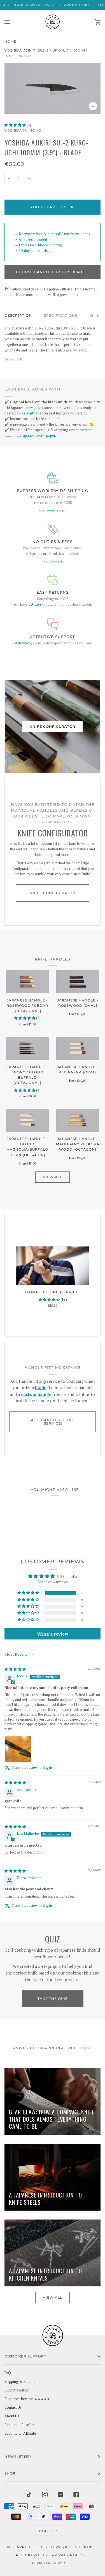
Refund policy (32, 2555)
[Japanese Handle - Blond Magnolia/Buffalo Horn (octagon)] (27, 1120)
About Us (12, 2416)
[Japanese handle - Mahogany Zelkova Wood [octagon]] (78, 1120)
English (46, 2531)
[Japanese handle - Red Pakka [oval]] (78, 1048)
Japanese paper (38, 436)
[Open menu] (13, 22)
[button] (16, 125)
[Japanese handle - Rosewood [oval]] (78, 982)
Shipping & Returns (20, 2382)
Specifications (61, 315)
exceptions (52, 510)
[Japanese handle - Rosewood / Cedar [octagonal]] (27, 982)
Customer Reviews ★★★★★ (27, 2399)
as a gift (28, 413)
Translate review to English (33, 1768)
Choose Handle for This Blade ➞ (53, 272)
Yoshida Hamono (23, 130)
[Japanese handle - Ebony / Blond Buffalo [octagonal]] (27, 1048)
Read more (13, 359)
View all (53, 1177)
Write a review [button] (53, 1634)
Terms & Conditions (72, 2547)
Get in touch (21, 643)
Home (11, 41)
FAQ (8, 2373)
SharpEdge (24, 2547)
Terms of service (50, 2563)
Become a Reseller (19, 2425)
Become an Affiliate (20, 2433)
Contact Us (13, 2408)
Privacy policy (68, 2555)
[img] (15, 1669)
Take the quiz (53, 1999)
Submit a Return (17, 2390)
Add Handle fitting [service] (53, 1422)
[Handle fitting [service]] (53, 1266)
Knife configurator (53, 727)
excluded (59, 561)
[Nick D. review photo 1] (18, 1749)
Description (18, 315)
